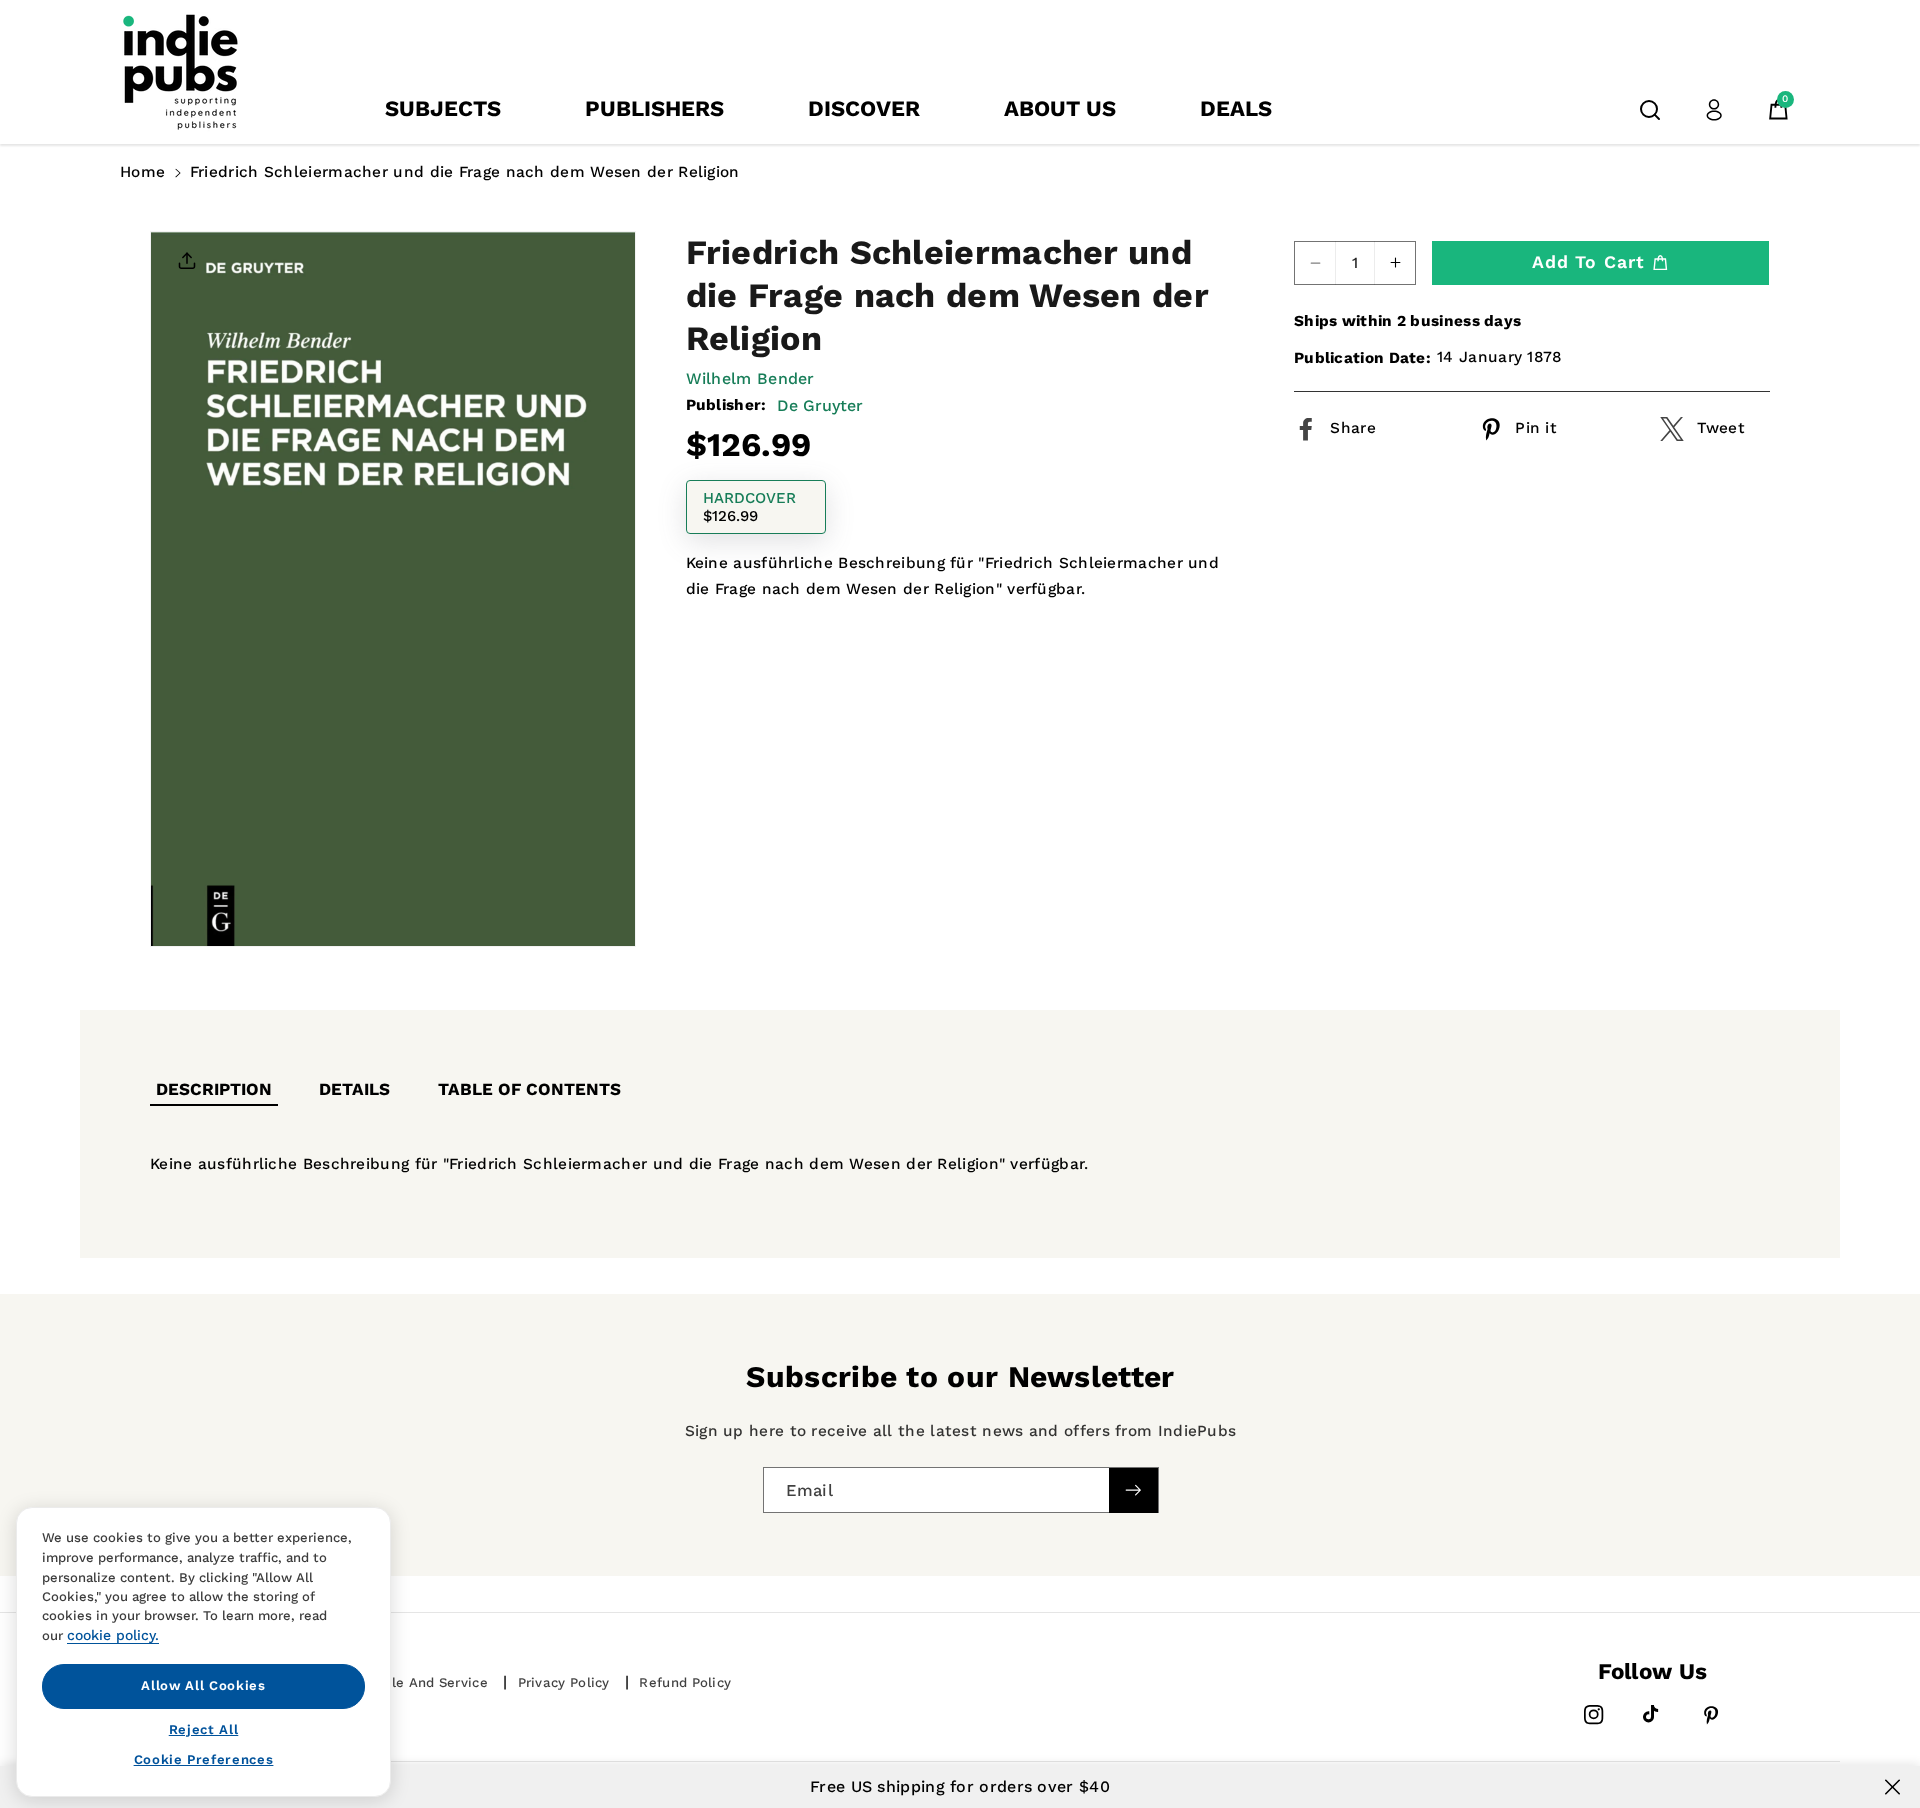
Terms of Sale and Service (398, 1682)
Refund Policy (685, 1682)
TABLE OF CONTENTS (529, 1089)
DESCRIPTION (214, 1089)
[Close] (1892, 1787)
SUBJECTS (443, 108)
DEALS (1236, 108)
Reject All (204, 1728)
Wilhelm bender (750, 378)
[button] (1650, 110)
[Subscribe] (1133, 1489)
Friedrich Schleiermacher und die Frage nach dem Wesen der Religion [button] (465, 172)
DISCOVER (864, 108)
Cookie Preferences (204, 1759)
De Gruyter (820, 406)
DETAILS (354, 1089)
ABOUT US (1060, 108)
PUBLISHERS (654, 108)
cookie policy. (113, 1635)
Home (142, 172)
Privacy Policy (564, 1682)
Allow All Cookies (203, 1685)
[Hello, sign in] (1714, 110)
